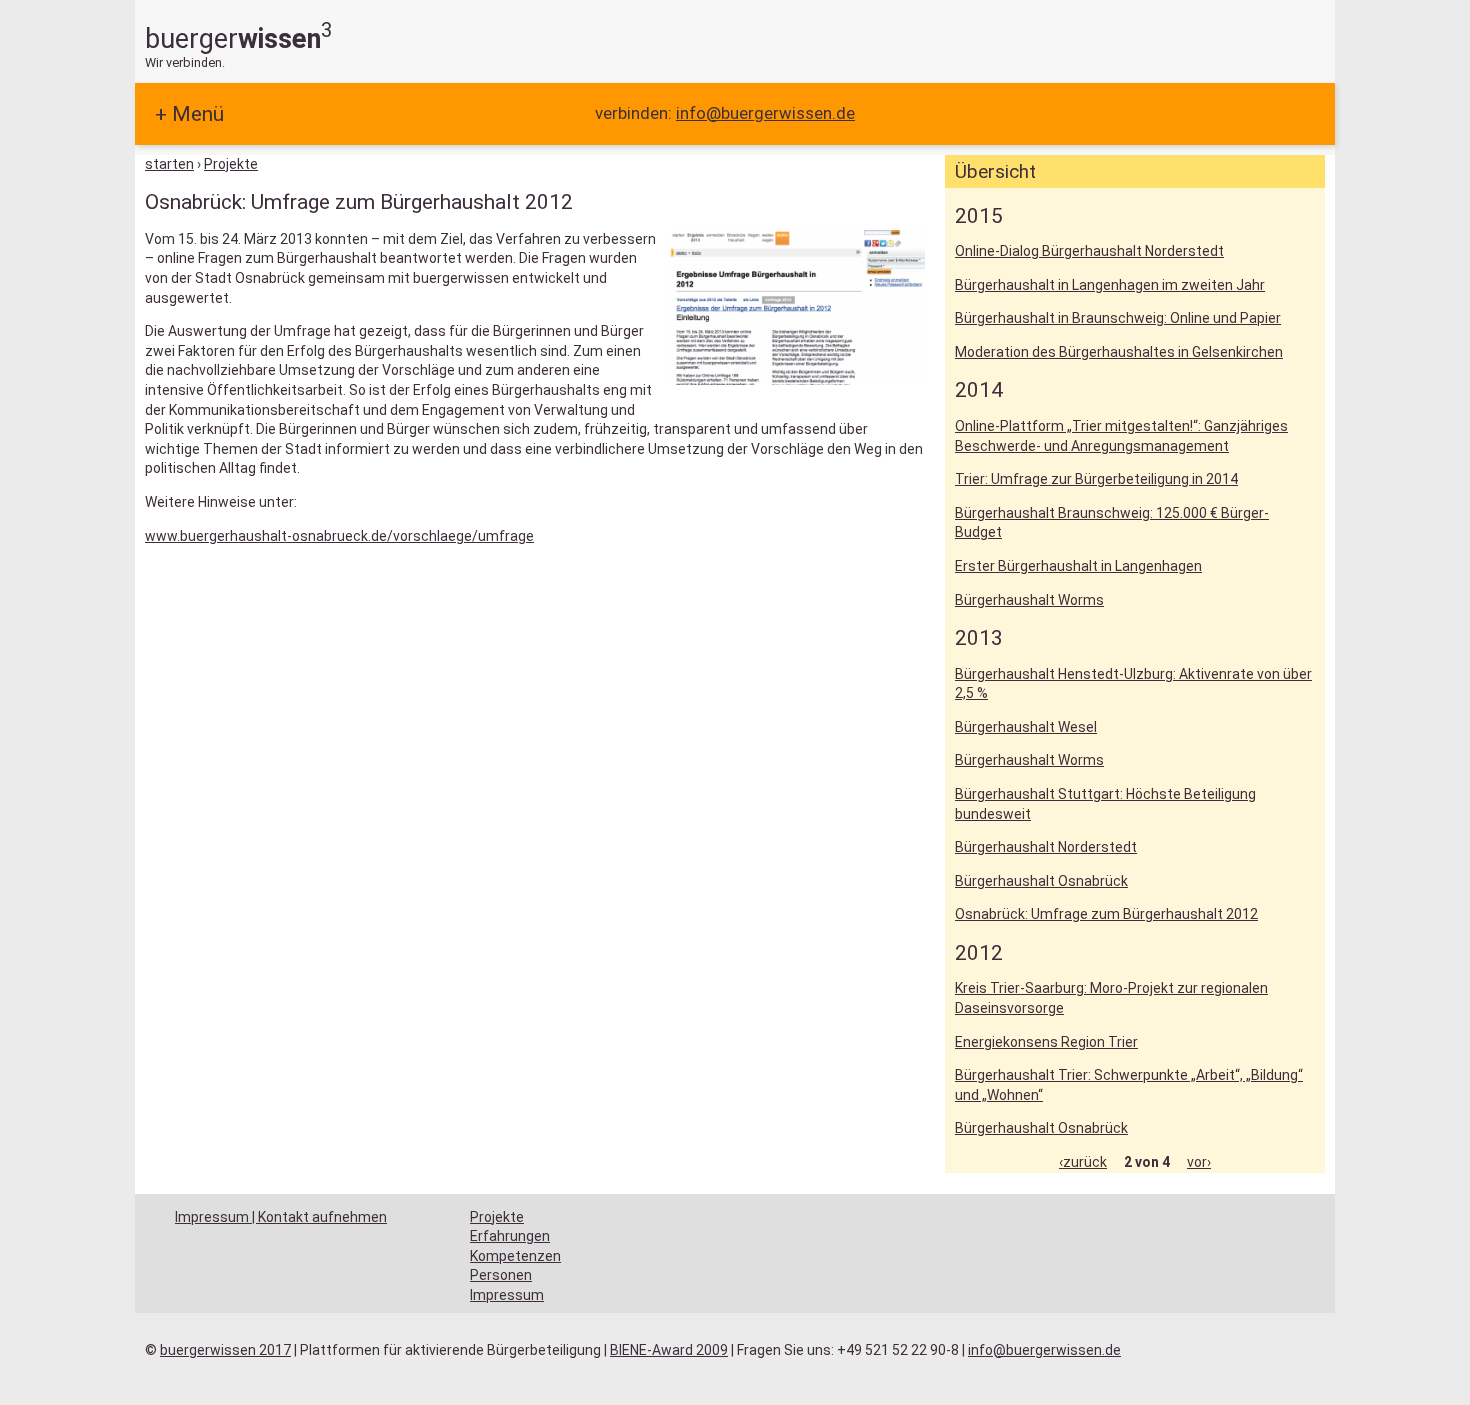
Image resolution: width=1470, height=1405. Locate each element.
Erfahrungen (510, 1236)
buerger (238, 39)
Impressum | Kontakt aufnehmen (281, 1217)
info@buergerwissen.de (765, 113)
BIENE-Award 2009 (669, 1350)
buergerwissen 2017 (225, 1350)
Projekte (231, 164)
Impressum (507, 1295)
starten (169, 164)
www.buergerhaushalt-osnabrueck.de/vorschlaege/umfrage (339, 536)
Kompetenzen (515, 1256)
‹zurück (1083, 1162)
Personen (501, 1275)
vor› (1199, 1162)
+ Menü (189, 114)
